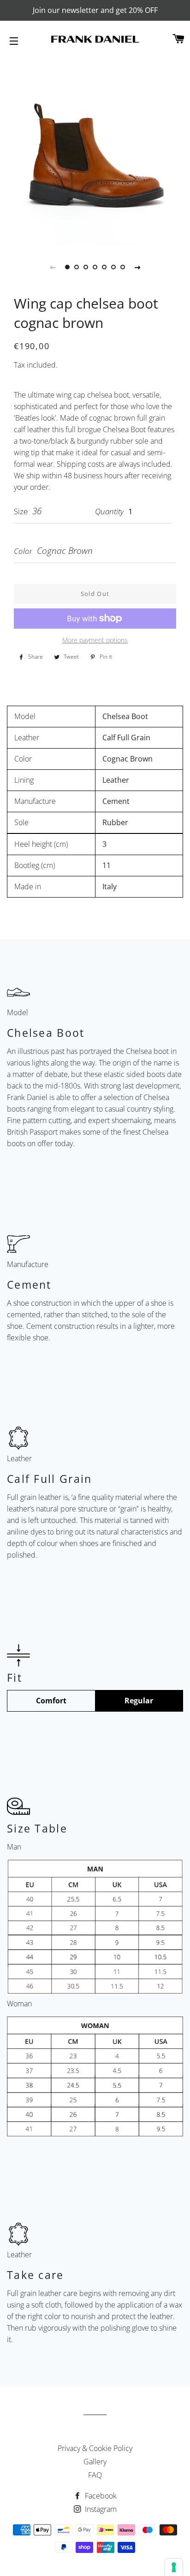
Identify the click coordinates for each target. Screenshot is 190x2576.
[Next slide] (137, 267)
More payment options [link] (95, 640)
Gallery (95, 2462)
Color (23, 551)
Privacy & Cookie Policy (95, 2448)
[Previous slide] (53, 267)
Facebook (100, 2496)
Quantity (109, 511)
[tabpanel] (95, 150)
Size (21, 511)
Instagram (100, 2509)
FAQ (95, 2475)
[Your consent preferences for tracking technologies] (174, 2567)
